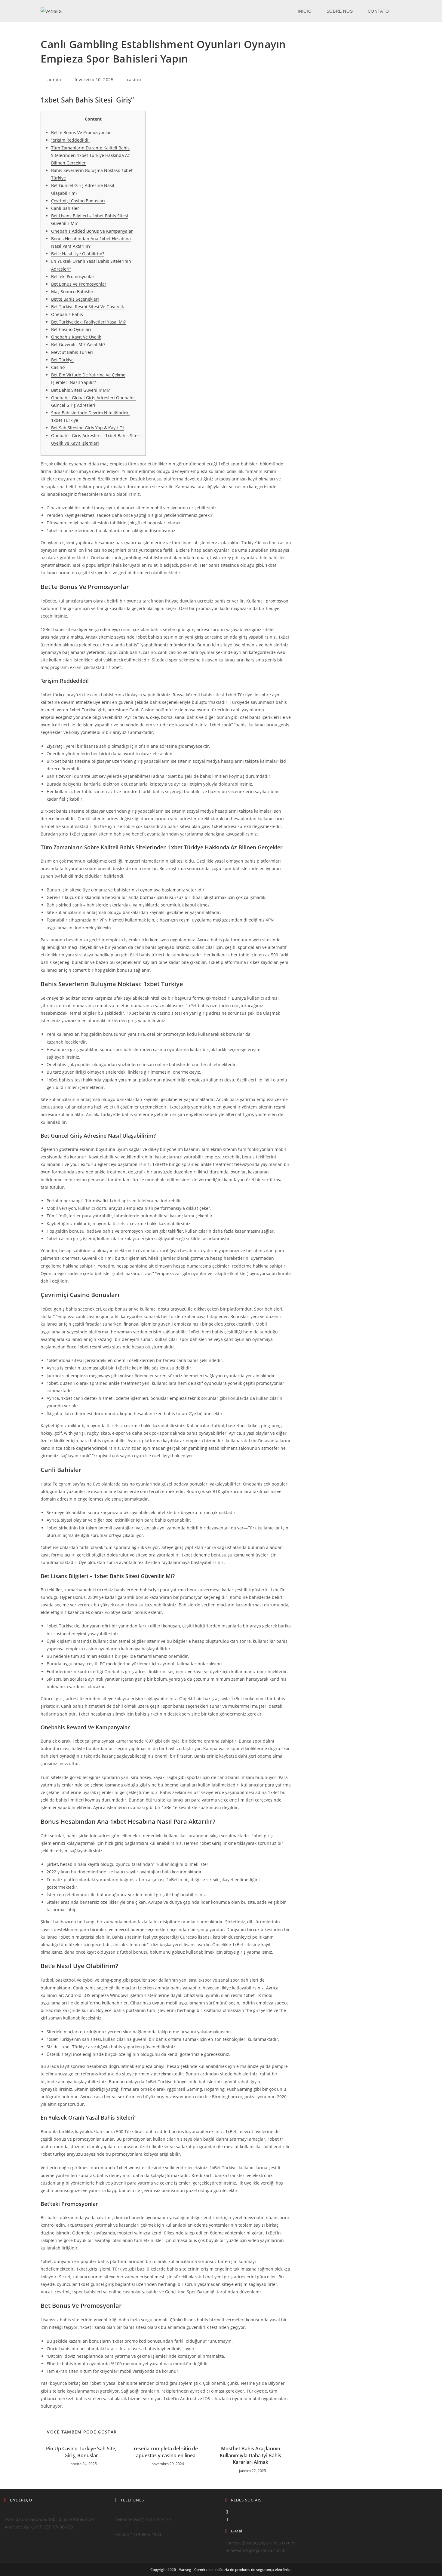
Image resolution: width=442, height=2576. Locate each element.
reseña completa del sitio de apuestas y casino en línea (166, 2452)
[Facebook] (227, 2512)
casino (134, 80)
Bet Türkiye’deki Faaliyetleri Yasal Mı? (88, 322)
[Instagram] (227, 2519)
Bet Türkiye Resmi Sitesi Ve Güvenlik (87, 307)
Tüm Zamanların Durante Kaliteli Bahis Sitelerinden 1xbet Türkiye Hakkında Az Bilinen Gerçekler (91, 155)
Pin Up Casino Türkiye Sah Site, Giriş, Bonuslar (81, 2452)
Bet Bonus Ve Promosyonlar (79, 284)
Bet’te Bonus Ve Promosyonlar (81, 132)
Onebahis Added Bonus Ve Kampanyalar (92, 231)
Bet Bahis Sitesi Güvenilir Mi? (80, 390)
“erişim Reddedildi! (70, 140)
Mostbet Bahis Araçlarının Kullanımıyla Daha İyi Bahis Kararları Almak (250, 2455)
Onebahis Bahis (67, 314)
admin (54, 80)
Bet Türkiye (62, 360)
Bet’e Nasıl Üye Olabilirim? (78, 254)
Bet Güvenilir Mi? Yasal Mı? (78, 344)
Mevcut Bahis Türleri (72, 352)
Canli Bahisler (65, 208)
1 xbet (115, 667)
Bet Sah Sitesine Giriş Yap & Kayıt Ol (87, 428)
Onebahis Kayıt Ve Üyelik (76, 337)
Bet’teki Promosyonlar (73, 276)
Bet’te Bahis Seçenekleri (75, 299)
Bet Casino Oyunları (71, 329)
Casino (58, 367)
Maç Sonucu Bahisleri (73, 291)
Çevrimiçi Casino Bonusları (78, 201)
